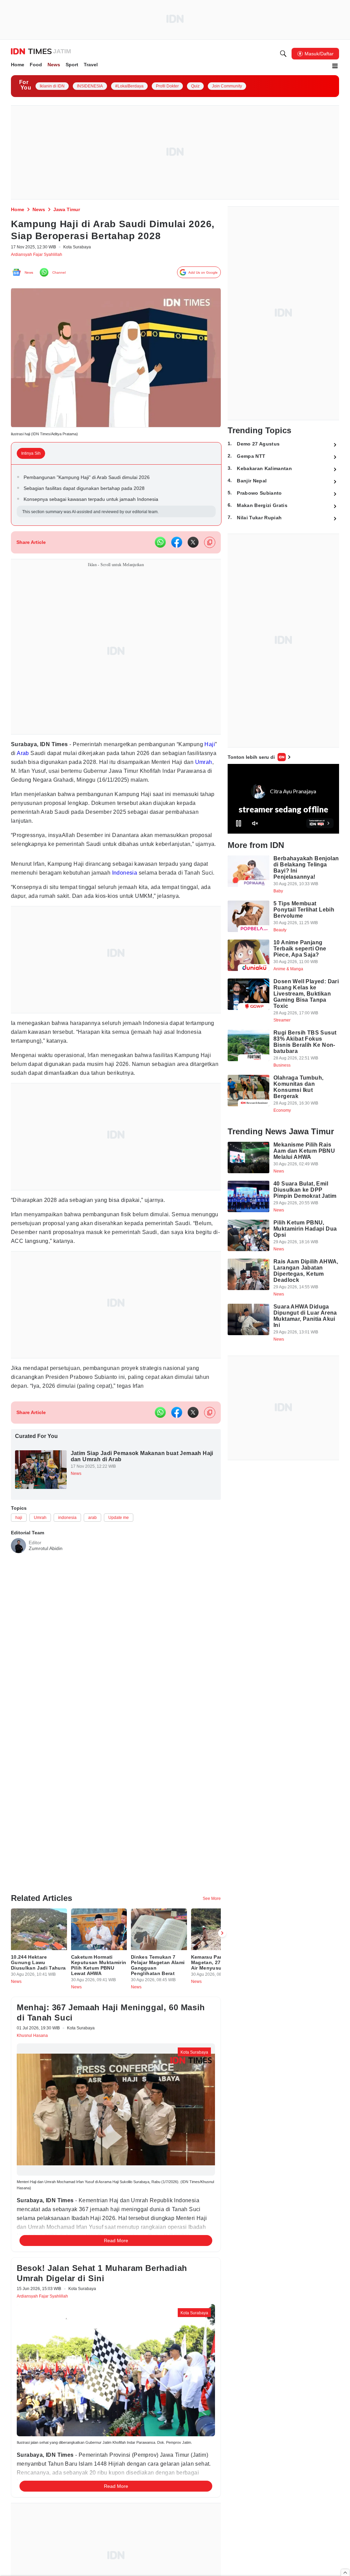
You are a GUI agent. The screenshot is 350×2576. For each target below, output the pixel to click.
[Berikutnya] (222, 1988)
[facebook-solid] (177, 548)
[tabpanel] (116, 501)
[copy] (210, 548)
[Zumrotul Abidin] (18, 1594)
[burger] (335, 67)
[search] (283, 55)
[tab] (34, 458)
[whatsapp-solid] (160, 548)
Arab (68, 759)
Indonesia (156, 896)
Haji (47, 759)
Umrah (67, 777)
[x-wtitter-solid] (193, 548)
